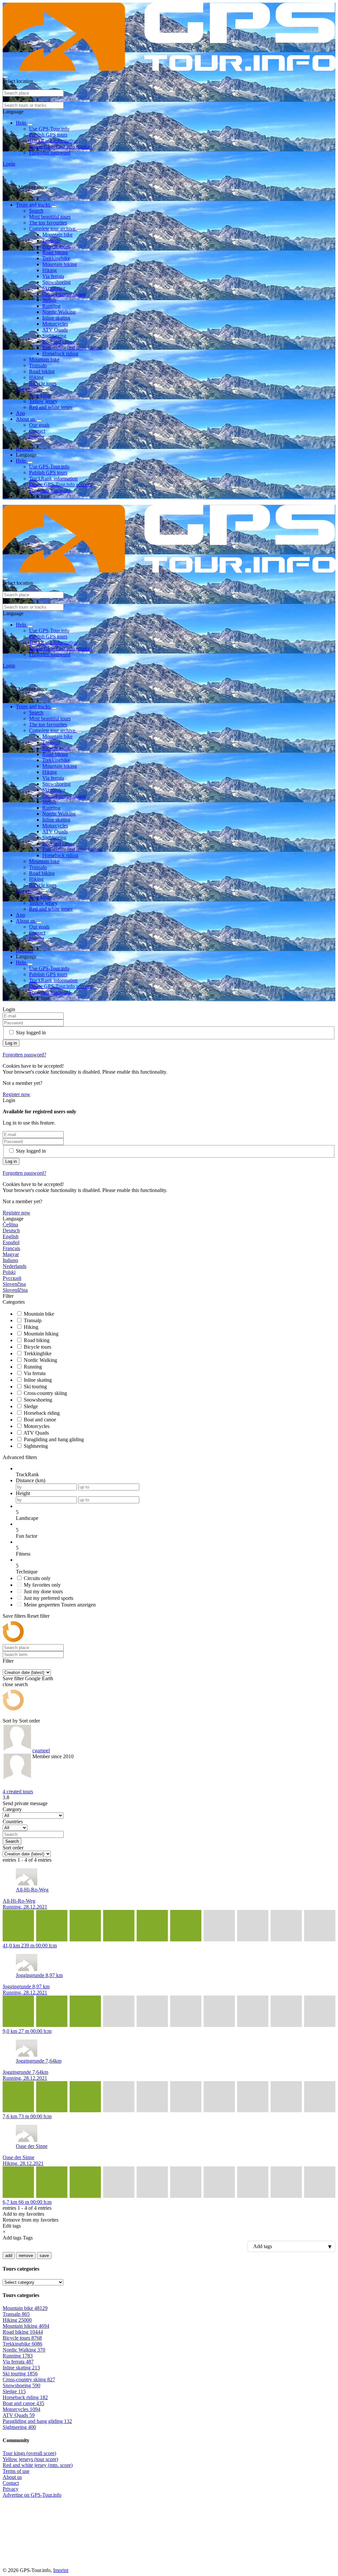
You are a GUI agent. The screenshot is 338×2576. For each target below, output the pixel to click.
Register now (17, 1094)
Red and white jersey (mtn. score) (38, 2465)
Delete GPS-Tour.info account (61, 147)
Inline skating (56, 318)
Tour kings (40, 395)
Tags (28, 2238)
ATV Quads (55, 330)
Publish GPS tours (48, 135)
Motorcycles (55, 324)
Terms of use (16, 2471)
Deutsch (11, 1230)
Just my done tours (43, 1591)
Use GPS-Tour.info (49, 129)
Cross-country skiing (64, 294)
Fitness (23, 1554)
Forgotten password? (24, 1055)
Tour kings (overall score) (29, 2453)
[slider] (176, 1512)
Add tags (12, 2238)
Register (24, 449)
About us (26, 419)
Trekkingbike (56, 258)
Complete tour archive (53, 229)
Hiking (50, 270)
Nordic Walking (59, 312)
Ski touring (54, 288)
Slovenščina (15, 1290)
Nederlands (15, 1266)
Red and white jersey (51, 407)
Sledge (49, 300)
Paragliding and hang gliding (72, 348)
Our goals (39, 425)
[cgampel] (17, 1754)
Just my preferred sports (49, 1598)
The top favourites (48, 223)
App (20, 413)
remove (26, 2256)
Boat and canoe (58, 342)
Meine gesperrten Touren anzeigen (60, 1605)
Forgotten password (50, 153)
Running (51, 306)
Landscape (27, 1518)
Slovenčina (14, 1284)
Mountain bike (57, 235)
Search (36, 211)
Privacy (11, 2489)
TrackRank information (53, 141)
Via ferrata (53, 276)
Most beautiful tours (50, 217)
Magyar (11, 1254)
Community (29, 389)
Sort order (30, 1721)
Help (22, 123)
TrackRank (27, 1474)
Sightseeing (54, 336)
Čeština (10, 1225)
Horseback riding (60, 354)
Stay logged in (31, 1032)
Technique (27, 1572)
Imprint (37, 437)
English (11, 1236)
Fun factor (27, 1536)
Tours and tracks (34, 205)
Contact (37, 431)
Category (12, 1809)
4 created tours (18, 1791)
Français (11, 1248)
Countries (13, 1822)
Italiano (10, 1260)
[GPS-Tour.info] (169, 69)
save (44, 2256)
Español (11, 1242)
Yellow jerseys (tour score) (30, 2459)
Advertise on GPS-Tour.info (32, 2495)
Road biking (55, 252)
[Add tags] (169, 2246)
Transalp (51, 240)
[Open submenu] (30, 125)
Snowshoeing (56, 282)
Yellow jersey (43, 401)
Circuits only (37, 1578)
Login (9, 164)
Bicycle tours (56, 246)
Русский (12, 1278)
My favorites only (42, 1585)
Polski (9, 1272)
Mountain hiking (60, 264)
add (9, 2256)
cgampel (41, 1750)
